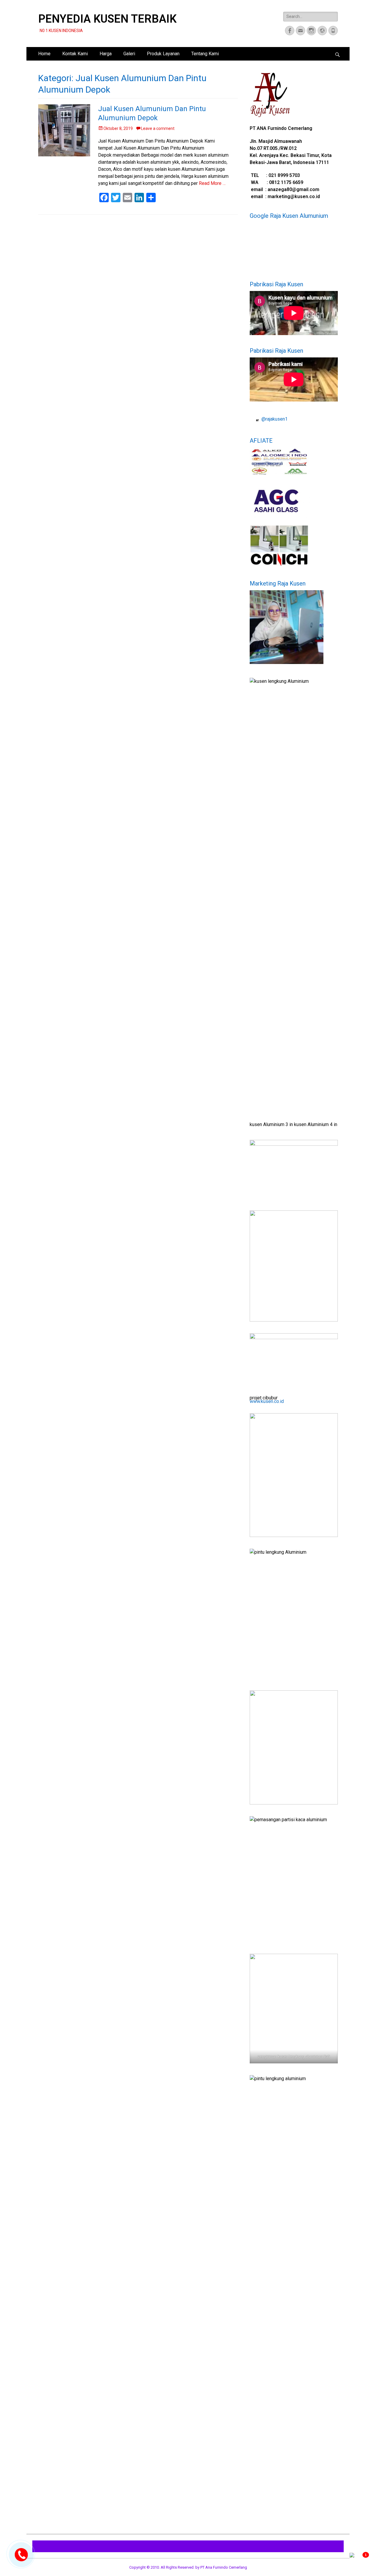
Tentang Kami (205, 54)
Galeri (129, 54)
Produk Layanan (163, 54)
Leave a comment (158, 128)
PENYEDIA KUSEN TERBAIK (107, 19)
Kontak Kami (75, 54)
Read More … (212, 183)
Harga (106, 54)
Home (44, 54)
